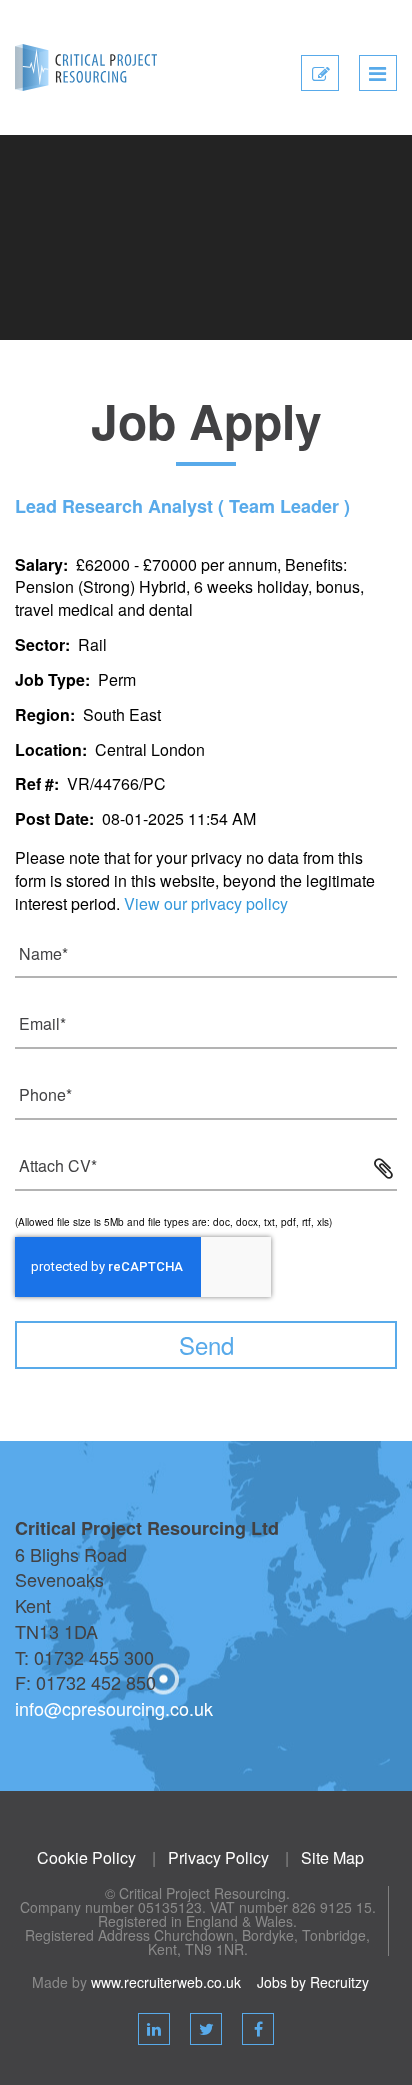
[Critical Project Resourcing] (86, 66)
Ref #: (37, 783)
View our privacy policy (206, 903)
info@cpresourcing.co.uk (114, 1708)
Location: (51, 749)
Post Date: (54, 818)
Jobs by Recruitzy (313, 1982)
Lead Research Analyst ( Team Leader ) (182, 506)
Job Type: (52, 679)
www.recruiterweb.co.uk (166, 1982)
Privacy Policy (218, 1858)
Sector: (42, 644)
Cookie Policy (86, 1858)
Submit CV (320, 88)
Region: (45, 714)
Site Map (332, 1858)
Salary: (41, 564)
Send (206, 1344)
